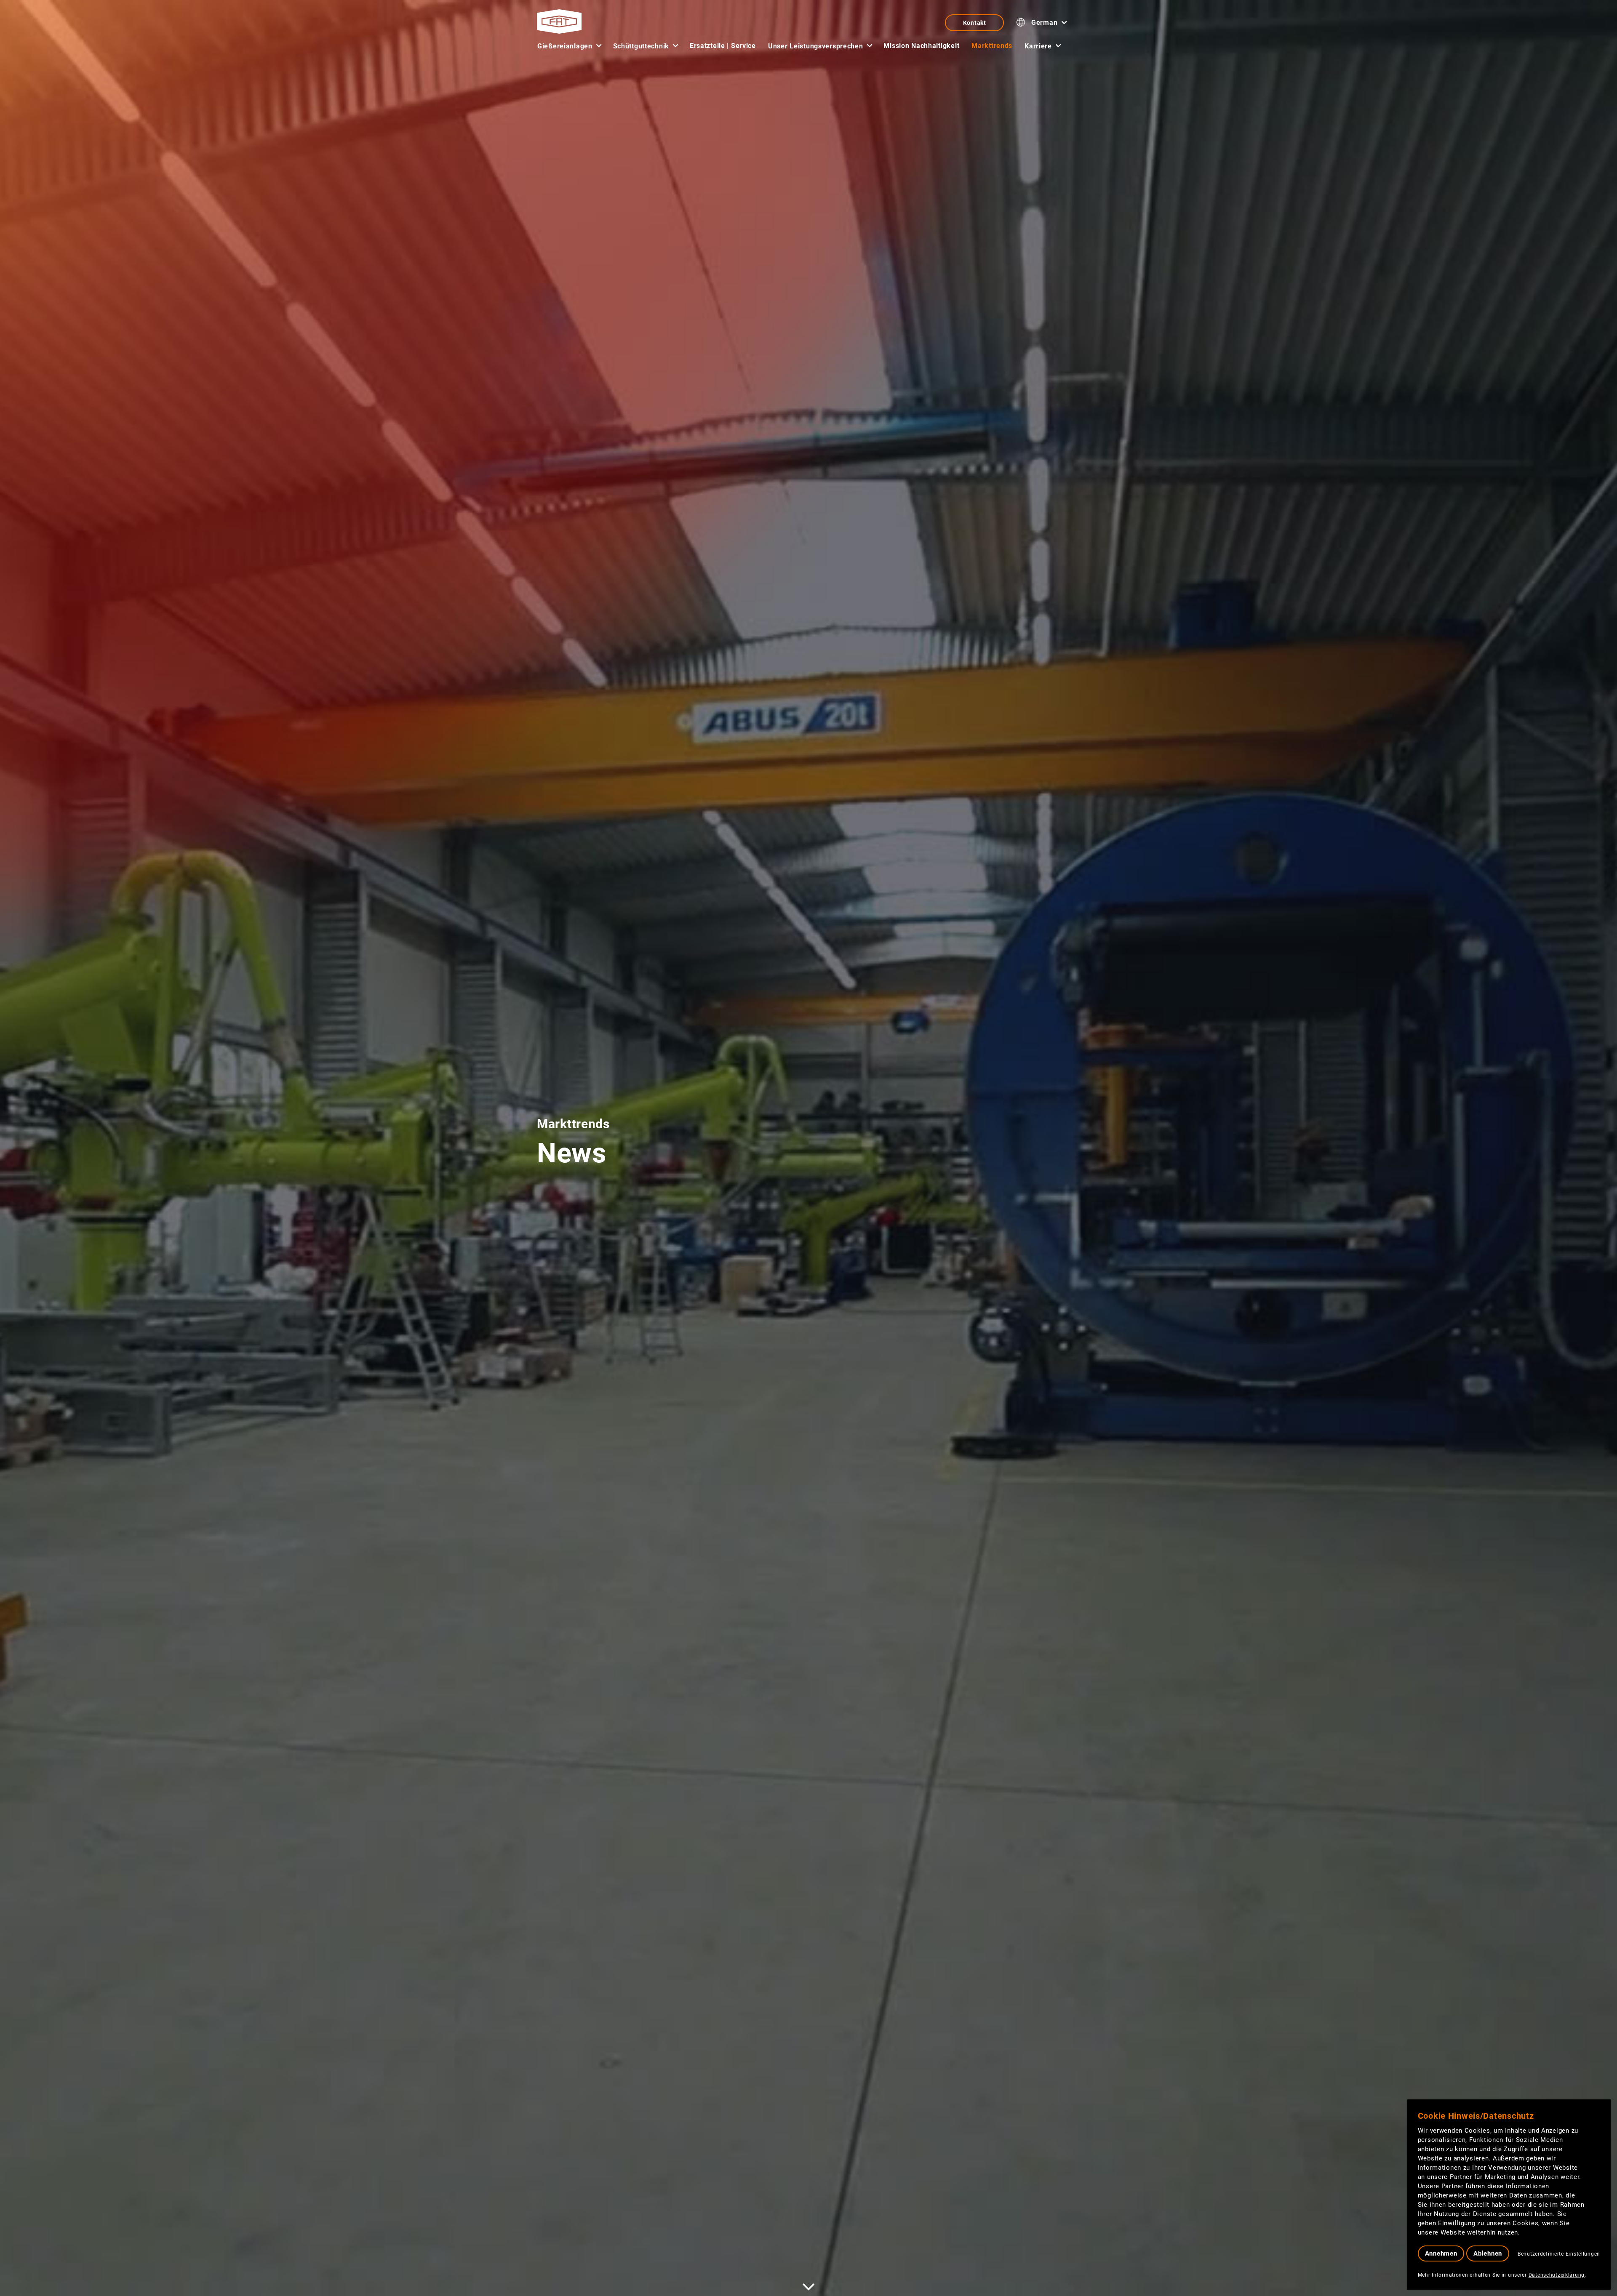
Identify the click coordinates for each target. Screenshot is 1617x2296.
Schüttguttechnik (641, 46)
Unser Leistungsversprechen (816, 46)
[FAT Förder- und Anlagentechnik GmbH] (559, 21)
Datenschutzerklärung (1557, 2275)
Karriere (1038, 46)
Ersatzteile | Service (723, 46)
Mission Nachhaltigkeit (921, 46)
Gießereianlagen (565, 46)
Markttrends (992, 46)
